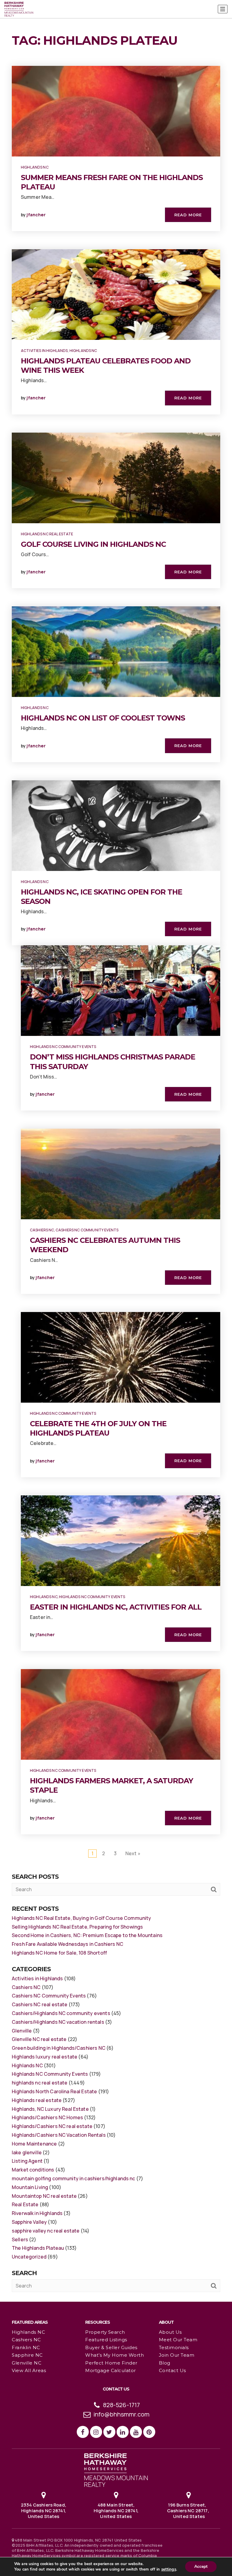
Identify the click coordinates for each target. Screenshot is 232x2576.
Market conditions (33, 2170)
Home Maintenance (34, 2144)
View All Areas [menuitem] (29, 2370)
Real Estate (25, 2204)
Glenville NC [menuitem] (27, 2363)
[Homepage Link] (116, 2469)
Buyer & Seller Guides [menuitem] (111, 2347)
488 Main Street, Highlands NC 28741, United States (116, 2510)
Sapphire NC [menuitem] (27, 2355)
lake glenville (27, 2152)
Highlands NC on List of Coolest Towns (103, 718)
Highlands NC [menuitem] (28, 2332)
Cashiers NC (42, 1230)
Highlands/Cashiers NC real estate (52, 2126)
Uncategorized (29, 2257)
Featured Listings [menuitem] (106, 2340)
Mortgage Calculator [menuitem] (111, 2370)
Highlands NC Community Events (63, 1047)
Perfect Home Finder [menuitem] (111, 2363)
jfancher (36, 215)
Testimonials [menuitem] (174, 2347)
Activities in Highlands (44, 351)
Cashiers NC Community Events (87, 1230)
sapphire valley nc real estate (46, 2231)
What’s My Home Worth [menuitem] (114, 2355)
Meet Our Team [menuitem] (178, 2340)
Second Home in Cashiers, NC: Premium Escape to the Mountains (87, 1935)
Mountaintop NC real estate (44, 2196)
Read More (188, 215)
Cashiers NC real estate (40, 2004)
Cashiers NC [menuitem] (26, 2340)
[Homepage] (19, 9)
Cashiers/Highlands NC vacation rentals (58, 2022)
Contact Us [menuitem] (172, 2370)
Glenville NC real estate (39, 2039)
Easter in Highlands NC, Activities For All (116, 1607)
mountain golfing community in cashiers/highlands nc (74, 2178)
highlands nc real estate (47, 534)
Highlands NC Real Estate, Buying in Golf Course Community (82, 1918)
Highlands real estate (37, 2100)
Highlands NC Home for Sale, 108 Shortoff (59, 1953)
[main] (116, 1151)
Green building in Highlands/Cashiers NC (59, 2048)
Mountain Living (30, 2187)
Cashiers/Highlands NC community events (61, 2013)
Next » (133, 1853)
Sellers (20, 2239)
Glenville (22, 2031)
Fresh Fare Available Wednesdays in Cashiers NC (68, 1944)
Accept (201, 2566)
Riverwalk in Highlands (37, 2213)
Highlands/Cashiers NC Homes (47, 2117)
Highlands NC (35, 167)
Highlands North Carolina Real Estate (54, 2091)
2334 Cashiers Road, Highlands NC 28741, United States (43, 2510)
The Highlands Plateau (38, 2248)
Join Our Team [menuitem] (177, 2355)
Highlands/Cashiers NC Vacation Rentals (59, 2135)
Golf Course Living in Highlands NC (93, 544)
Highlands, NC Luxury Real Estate (50, 2109)
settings (169, 2569)
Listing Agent (27, 2161)
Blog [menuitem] (165, 2363)
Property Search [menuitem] (105, 2332)
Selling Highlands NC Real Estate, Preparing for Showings (77, 1927)
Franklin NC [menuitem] (26, 2347)
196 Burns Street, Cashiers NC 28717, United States (188, 2510)
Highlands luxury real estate (45, 2057)
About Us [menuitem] (170, 2332)
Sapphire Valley (29, 2222)
